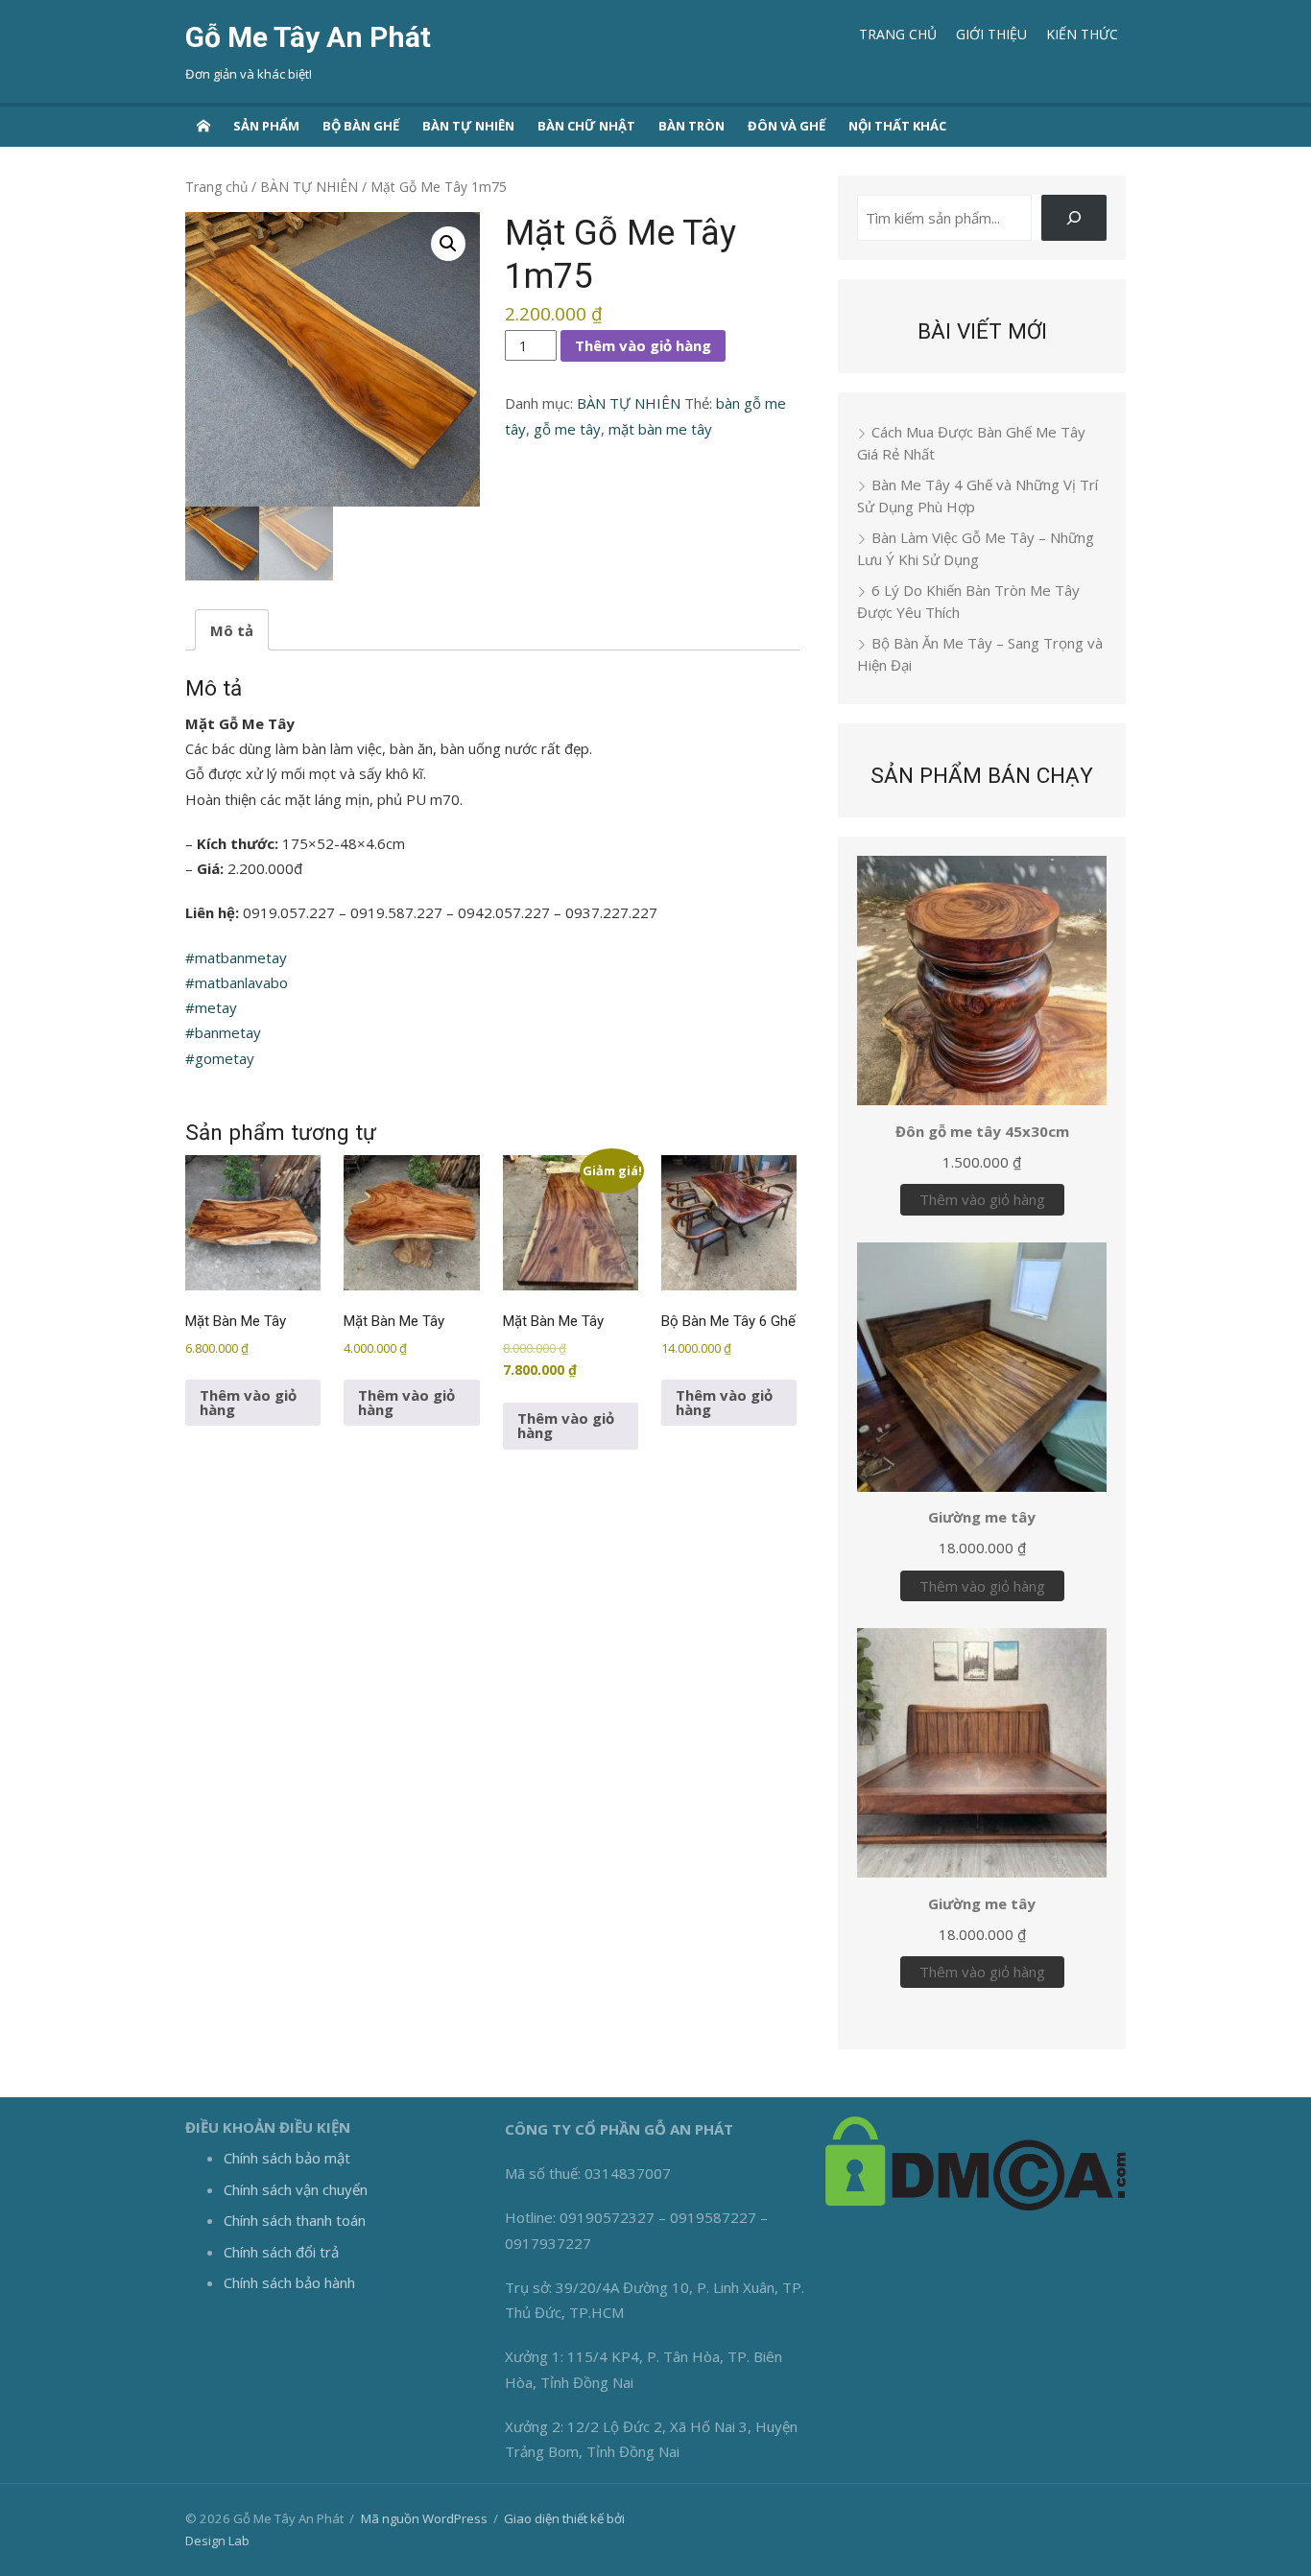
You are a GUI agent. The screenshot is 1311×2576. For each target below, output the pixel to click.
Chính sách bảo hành (289, 2282)
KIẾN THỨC (1082, 34)
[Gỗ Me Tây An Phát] (203, 125)
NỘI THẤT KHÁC (897, 126)
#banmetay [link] (223, 1032)
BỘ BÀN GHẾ (361, 126)
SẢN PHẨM (266, 126)
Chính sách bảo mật (287, 2158)
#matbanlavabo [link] (237, 982)
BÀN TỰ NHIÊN (468, 126)
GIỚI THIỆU (991, 34)
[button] (448, 244)
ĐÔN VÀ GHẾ (787, 126)
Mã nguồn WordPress (424, 2518)
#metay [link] (211, 1007)
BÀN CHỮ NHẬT (586, 126)
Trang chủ (216, 187)
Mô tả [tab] (232, 630)
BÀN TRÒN (691, 126)
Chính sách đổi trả (281, 2252)
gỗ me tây (567, 429)
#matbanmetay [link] (236, 957)
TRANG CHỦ (898, 34)
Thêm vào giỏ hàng (643, 345)
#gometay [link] (220, 1058)
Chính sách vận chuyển (296, 2189)
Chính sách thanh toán (295, 2220)
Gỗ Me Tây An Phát (308, 37)
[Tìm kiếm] (1074, 218)
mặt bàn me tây (660, 429)
